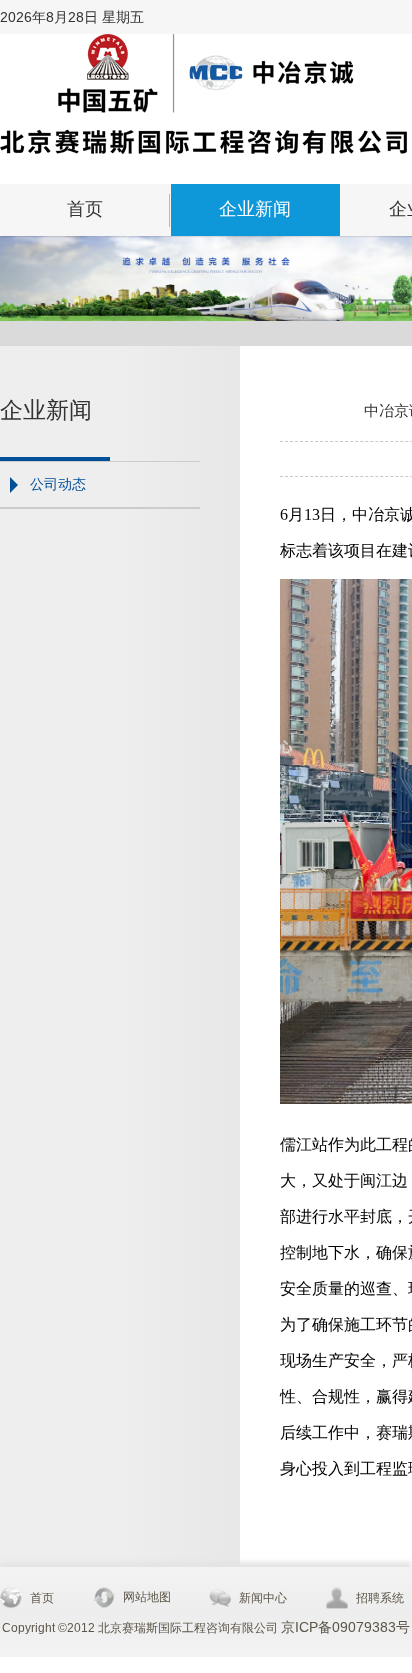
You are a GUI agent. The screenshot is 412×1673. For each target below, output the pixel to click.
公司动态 (58, 484)
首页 (85, 209)
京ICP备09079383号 (345, 1627)
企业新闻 (255, 209)
